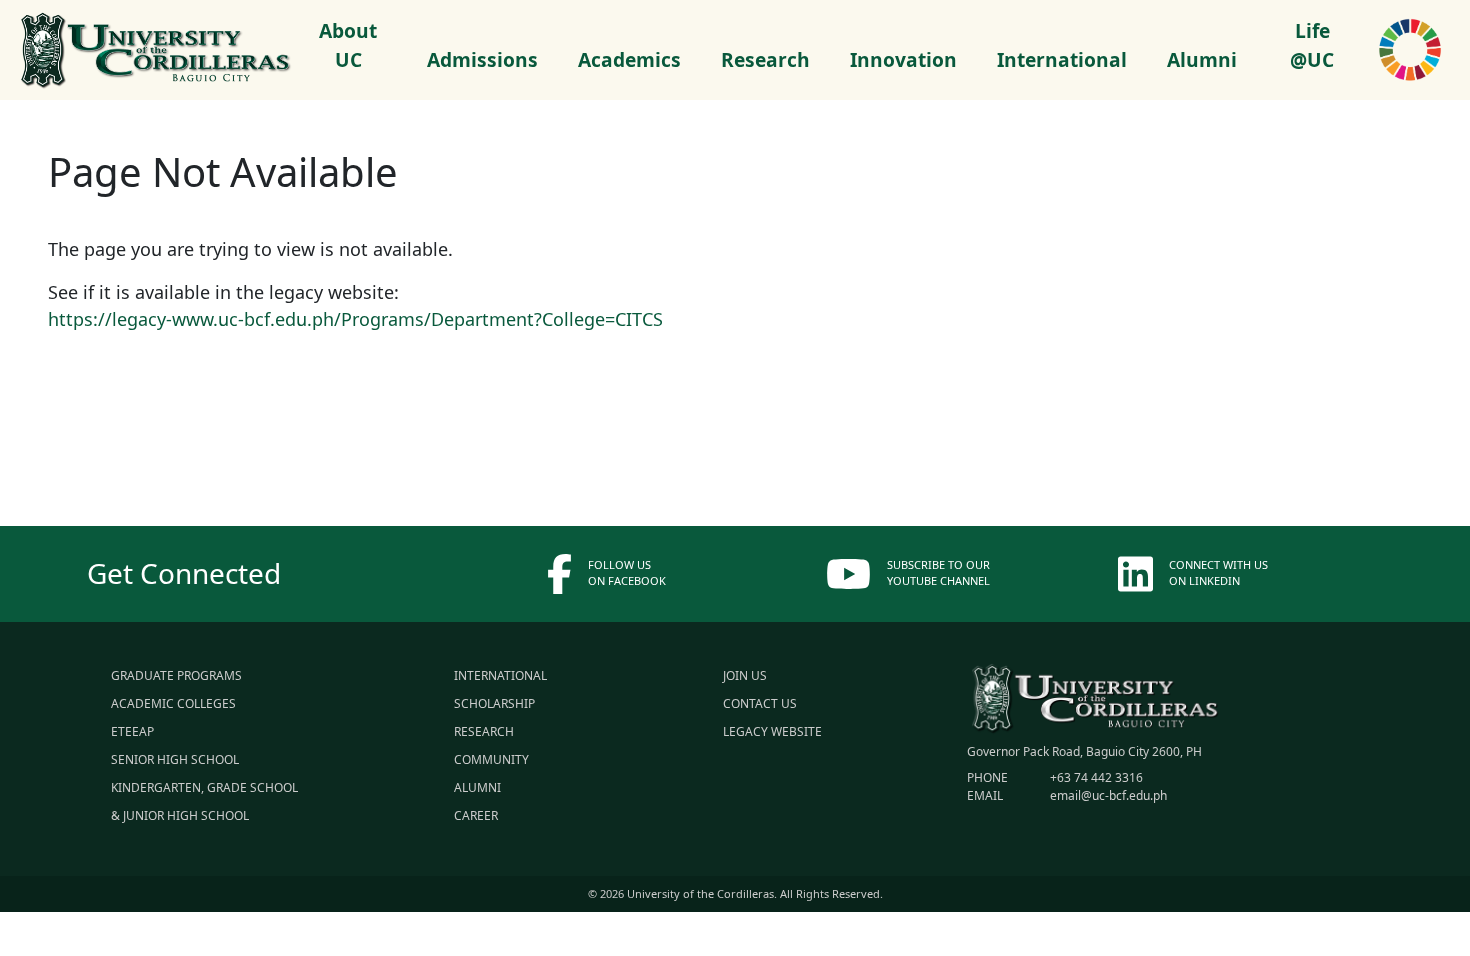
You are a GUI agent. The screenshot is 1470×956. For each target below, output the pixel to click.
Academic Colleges (173, 703)
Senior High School (175, 759)
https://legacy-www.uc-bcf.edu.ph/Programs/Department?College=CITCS (355, 319)
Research (484, 731)
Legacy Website (772, 731)
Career (476, 815)
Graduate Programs (176, 675)
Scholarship (494, 703)
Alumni (477, 787)
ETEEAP (132, 731)
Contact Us (760, 703)
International (500, 675)
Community (491, 759)
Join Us (745, 675)
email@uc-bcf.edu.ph (1107, 795)
